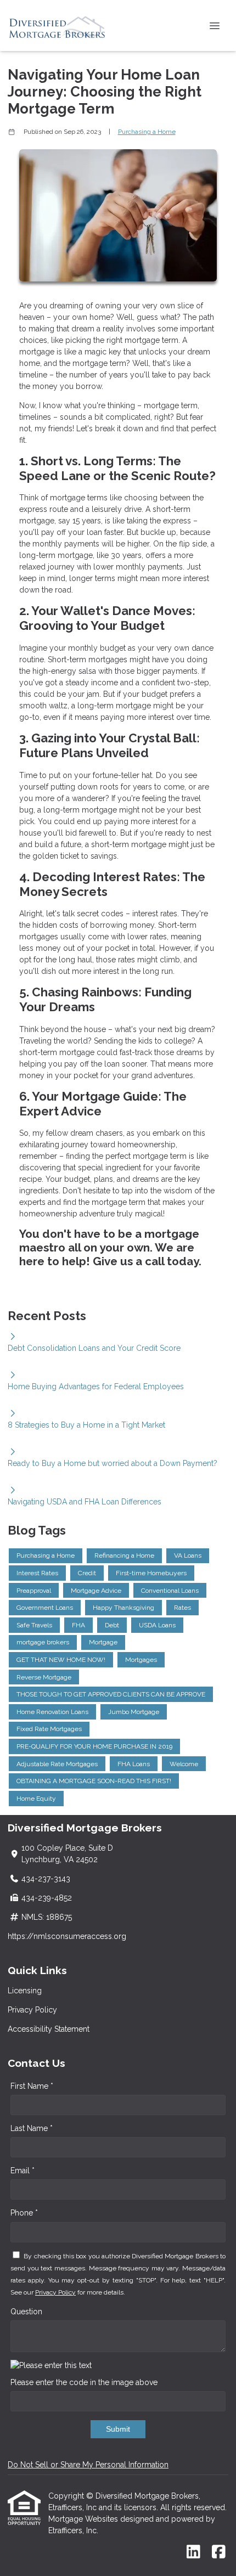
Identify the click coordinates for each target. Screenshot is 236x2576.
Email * (23, 2171)
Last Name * (32, 2128)
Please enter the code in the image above (84, 2382)
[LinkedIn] (193, 2552)
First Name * (32, 2086)
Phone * (24, 2213)
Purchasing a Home (147, 132)
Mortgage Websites (84, 2519)
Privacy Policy (32, 2010)
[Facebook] (219, 2552)
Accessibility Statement (49, 2029)
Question (26, 2312)
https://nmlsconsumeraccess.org (67, 1936)
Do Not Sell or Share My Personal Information (88, 2465)
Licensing (25, 1991)
